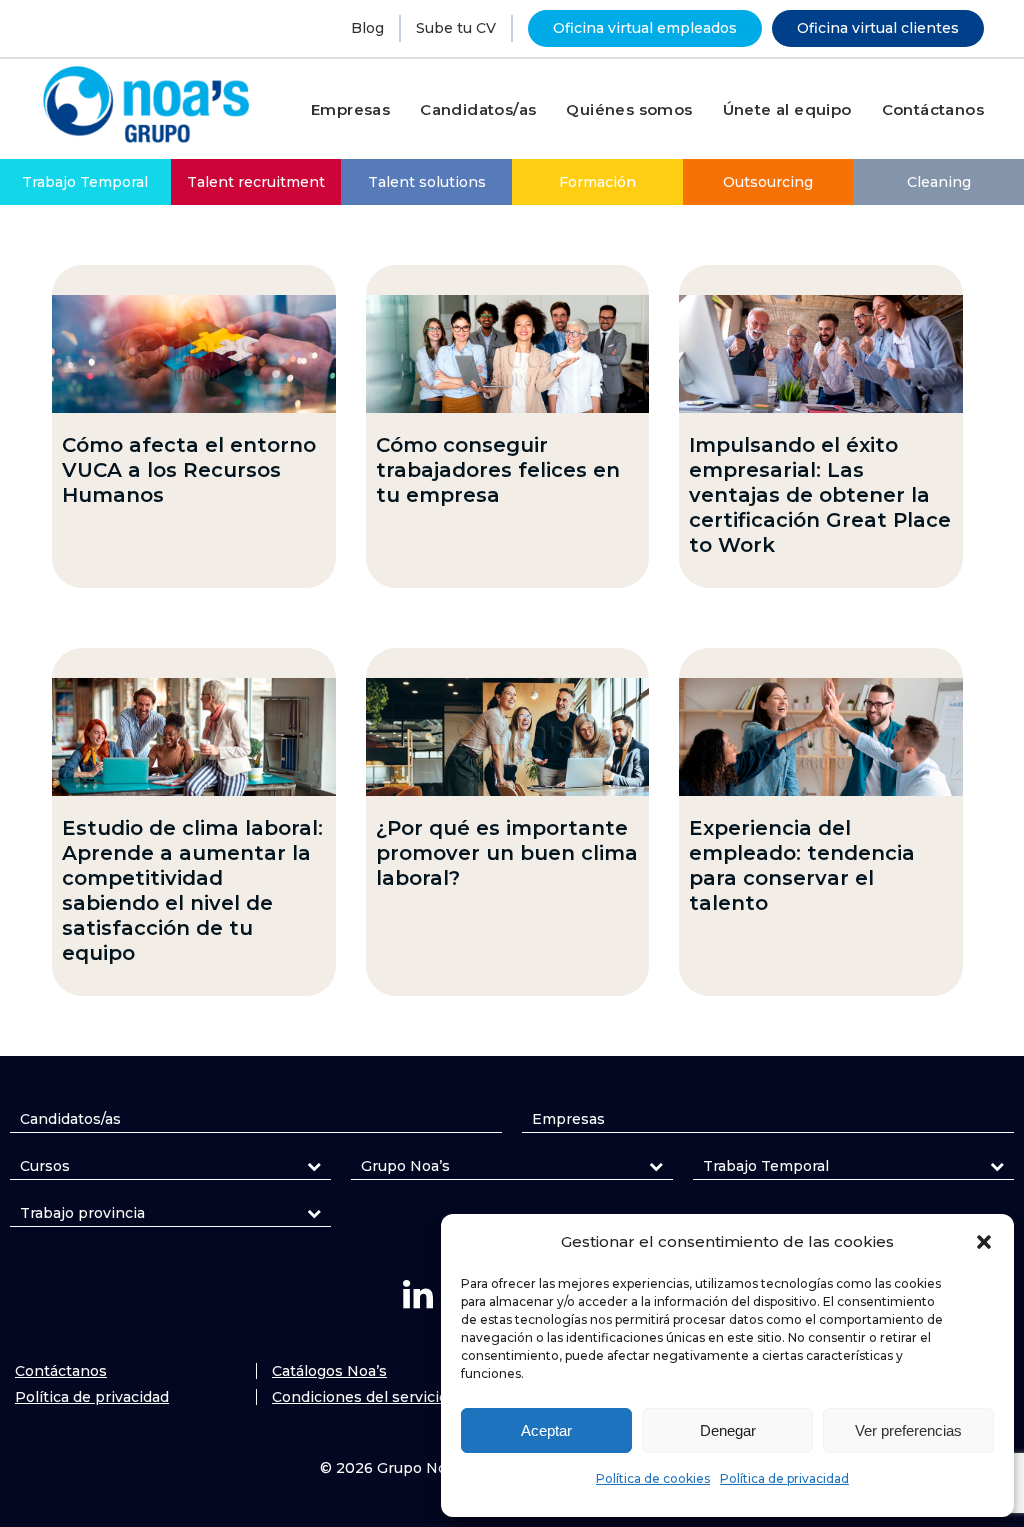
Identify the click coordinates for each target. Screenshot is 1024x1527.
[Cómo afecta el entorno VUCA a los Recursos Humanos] (194, 354)
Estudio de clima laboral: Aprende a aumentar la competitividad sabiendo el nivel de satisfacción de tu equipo (192, 890)
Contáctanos (61, 1371)
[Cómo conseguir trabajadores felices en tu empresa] (508, 354)
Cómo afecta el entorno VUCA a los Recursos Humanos (189, 470)
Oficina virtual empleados (645, 28)
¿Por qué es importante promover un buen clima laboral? (507, 853)
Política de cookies (653, 1478)
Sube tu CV (456, 28)
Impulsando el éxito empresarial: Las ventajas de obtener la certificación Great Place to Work (820, 495)
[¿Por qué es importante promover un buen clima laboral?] (508, 737)
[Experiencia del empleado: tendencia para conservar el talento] (821, 737)
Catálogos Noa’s (329, 1371)
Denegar (728, 1430)
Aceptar (546, 1430)
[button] (984, 1242)
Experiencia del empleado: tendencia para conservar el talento (802, 865)
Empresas (568, 1119)
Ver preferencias (908, 1430)
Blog (367, 28)
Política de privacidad (784, 1478)
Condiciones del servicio (360, 1397)
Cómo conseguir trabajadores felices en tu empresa (498, 470)
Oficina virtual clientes (878, 28)
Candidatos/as (70, 1119)
